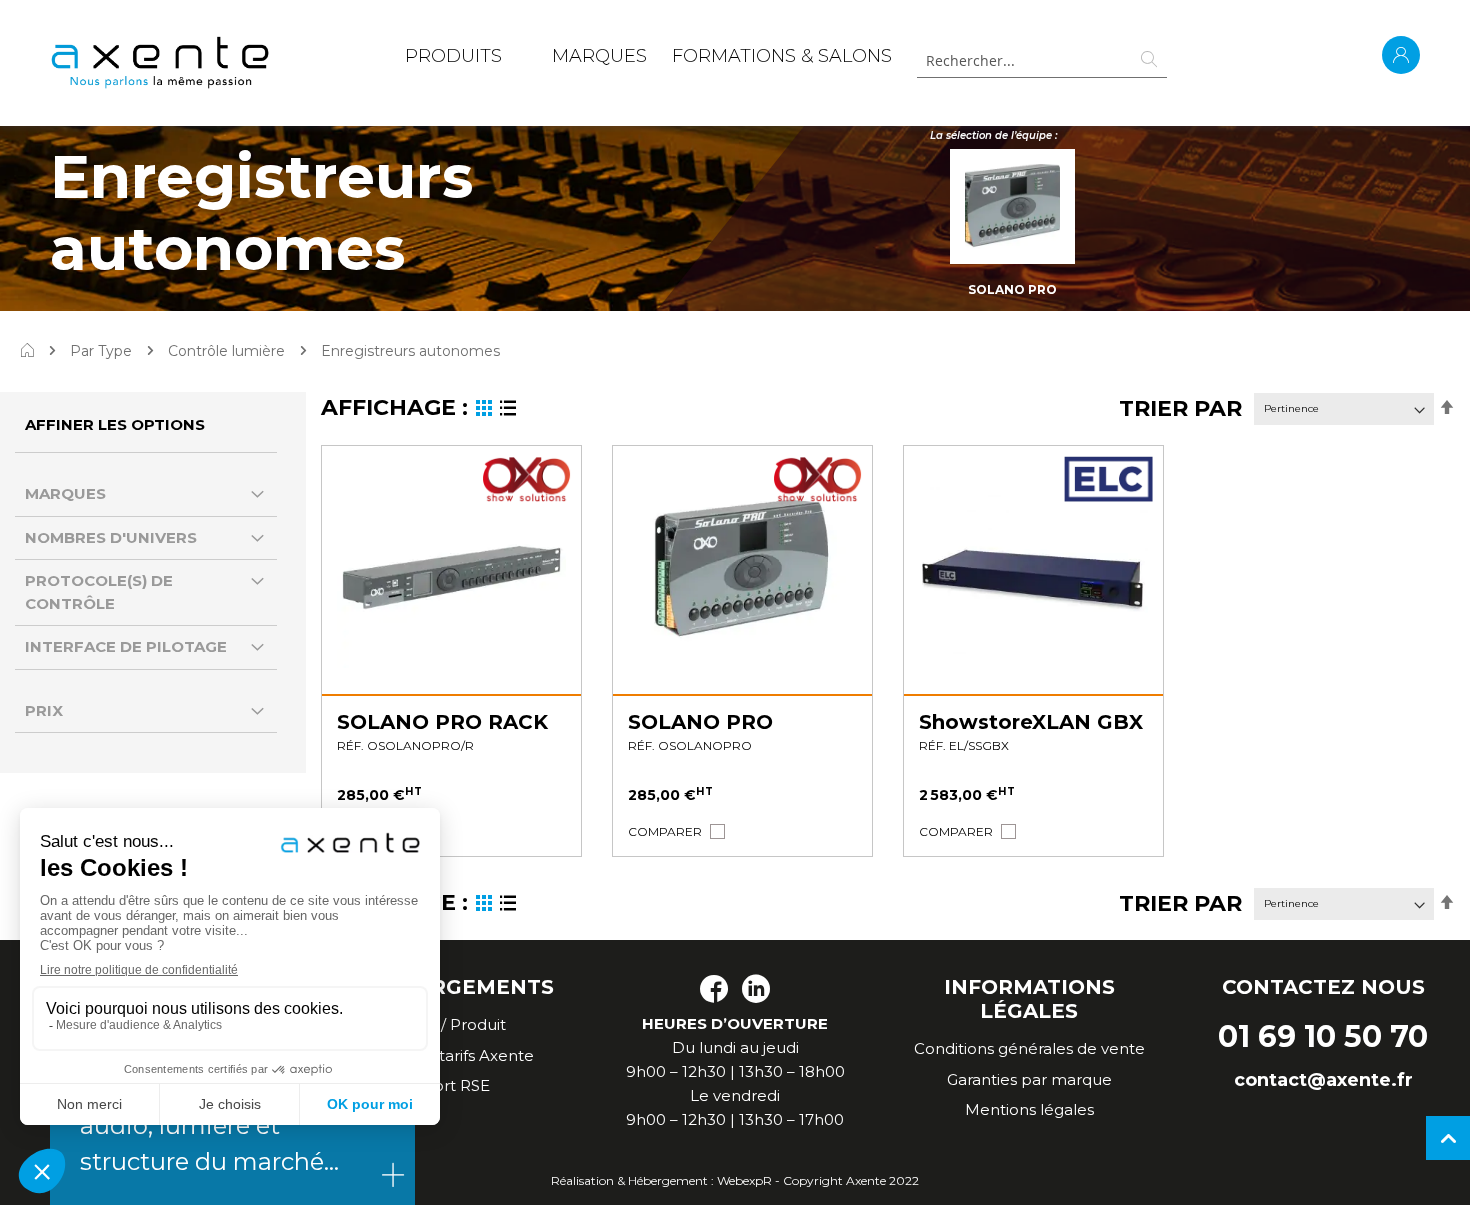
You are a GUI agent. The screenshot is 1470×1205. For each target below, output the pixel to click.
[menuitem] (453, 60)
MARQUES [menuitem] (599, 56)
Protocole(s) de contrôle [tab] (99, 592)
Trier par (1180, 408)
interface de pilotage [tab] (126, 646)
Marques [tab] (65, 493)
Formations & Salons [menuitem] (782, 56)
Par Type (101, 351)
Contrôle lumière (226, 351)
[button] (665, 831)
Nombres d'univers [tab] (111, 537)
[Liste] (508, 410)
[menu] (648, 60)
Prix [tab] (44, 710)
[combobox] (1042, 60)
